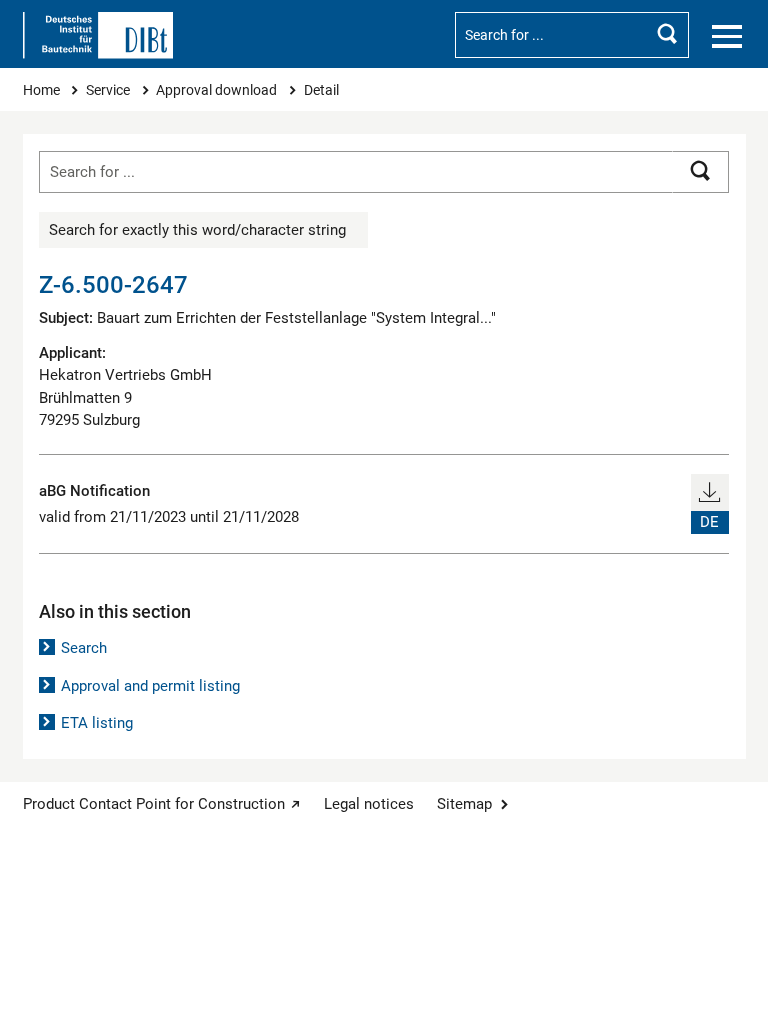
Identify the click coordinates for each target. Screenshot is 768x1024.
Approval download (218, 90)
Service (109, 90)
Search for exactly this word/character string (197, 230)
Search (84, 648)
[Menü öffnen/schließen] (727, 37)
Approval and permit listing (150, 686)
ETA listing (97, 723)
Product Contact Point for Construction (154, 804)
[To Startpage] (98, 35)
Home (43, 90)
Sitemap (464, 804)
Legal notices (369, 804)
